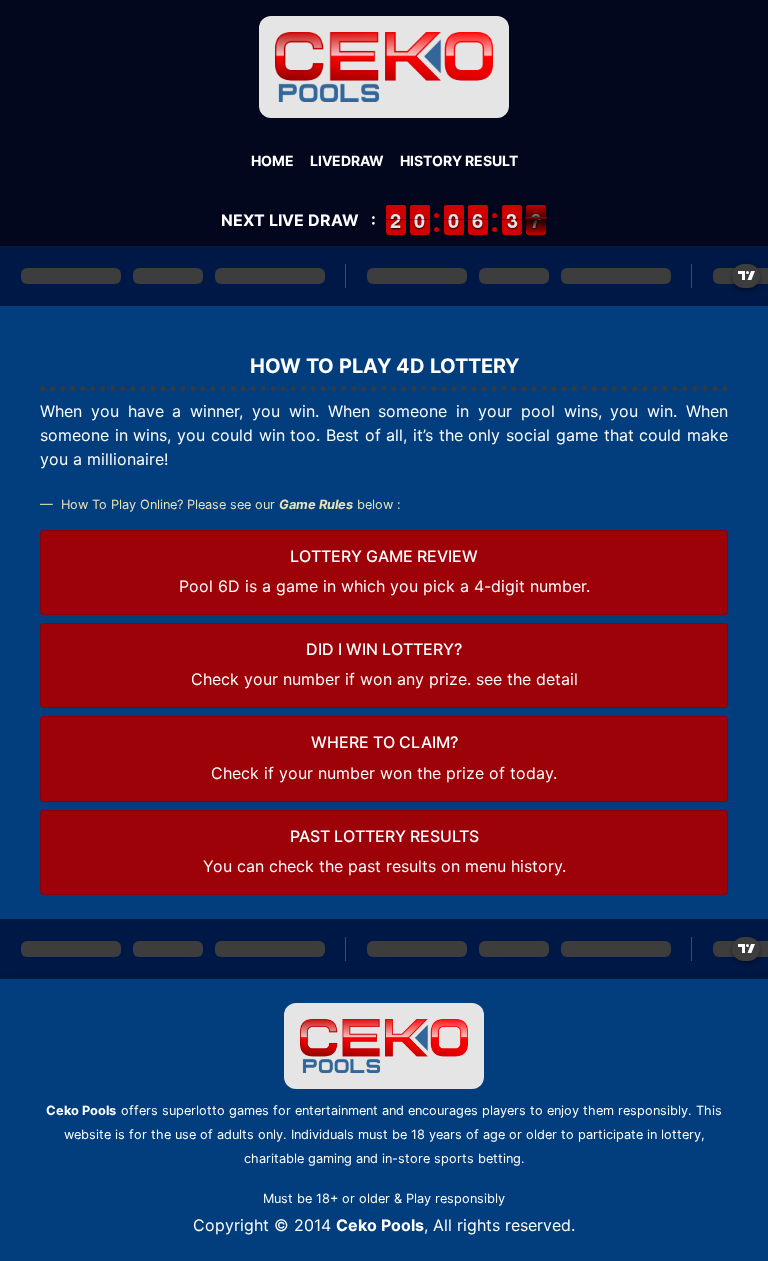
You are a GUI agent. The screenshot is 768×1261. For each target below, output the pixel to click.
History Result (459, 160)
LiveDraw (347, 160)
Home (272, 160)
